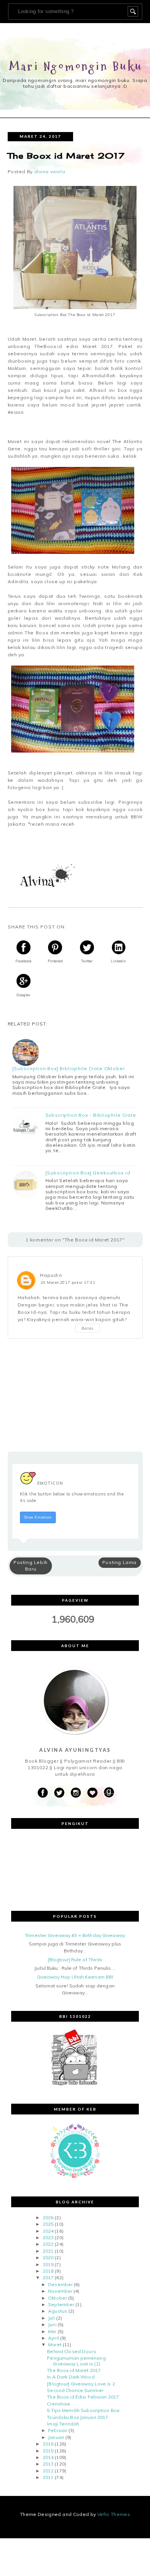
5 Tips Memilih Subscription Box (83, 2410)
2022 (48, 2244)
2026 (48, 2217)
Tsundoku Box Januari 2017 (77, 2417)
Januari (56, 2437)
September (61, 2304)
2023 (48, 2237)
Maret (55, 2344)
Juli (51, 2318)
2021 (48, 2251)
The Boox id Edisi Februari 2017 (83, 2397)
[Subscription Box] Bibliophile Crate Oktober (69, 1069)
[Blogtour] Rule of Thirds (75, 1960)
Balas (88, 1328)
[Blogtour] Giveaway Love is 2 (81, 2384)
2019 (48, 2264)
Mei (52, 2331)
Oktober (57, 2298)
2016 (48, 2444)
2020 (48, 2257)
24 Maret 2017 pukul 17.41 (68, 1282)
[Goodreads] (109, 1793)
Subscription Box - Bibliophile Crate (91, 1115)
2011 (48, 2477)
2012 (48, 2471)
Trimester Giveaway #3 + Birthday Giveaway (75, 1935)
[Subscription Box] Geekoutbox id (88, 1173)
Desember (60, 2284)
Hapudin (51, 1275)
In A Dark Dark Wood (71, 2377)
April (53, 2338)
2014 (48, 2457)
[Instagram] (76, 1793)
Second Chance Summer (75, 2390)
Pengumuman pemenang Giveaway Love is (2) (76, 2361)
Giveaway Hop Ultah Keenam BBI (75, 1977)
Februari (58, 2430)
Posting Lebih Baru (31, 1566)
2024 (48, 2231)
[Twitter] (59, 1793)
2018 (48, 2271)
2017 (48, 2277)
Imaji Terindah (63, 2424)
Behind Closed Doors (71, 2351)
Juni (52, 2324)
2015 (48, 2451)
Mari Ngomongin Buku (76, 66)
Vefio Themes (114, 2514)
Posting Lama (119, 1562)
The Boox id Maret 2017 (74, 2370)
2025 (48, 2224)
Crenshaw (58, 2404)
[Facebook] (43, 1793)
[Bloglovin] (92, 1793)
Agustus (58, 2311)
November (60, 2291)
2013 (48, 2464)
